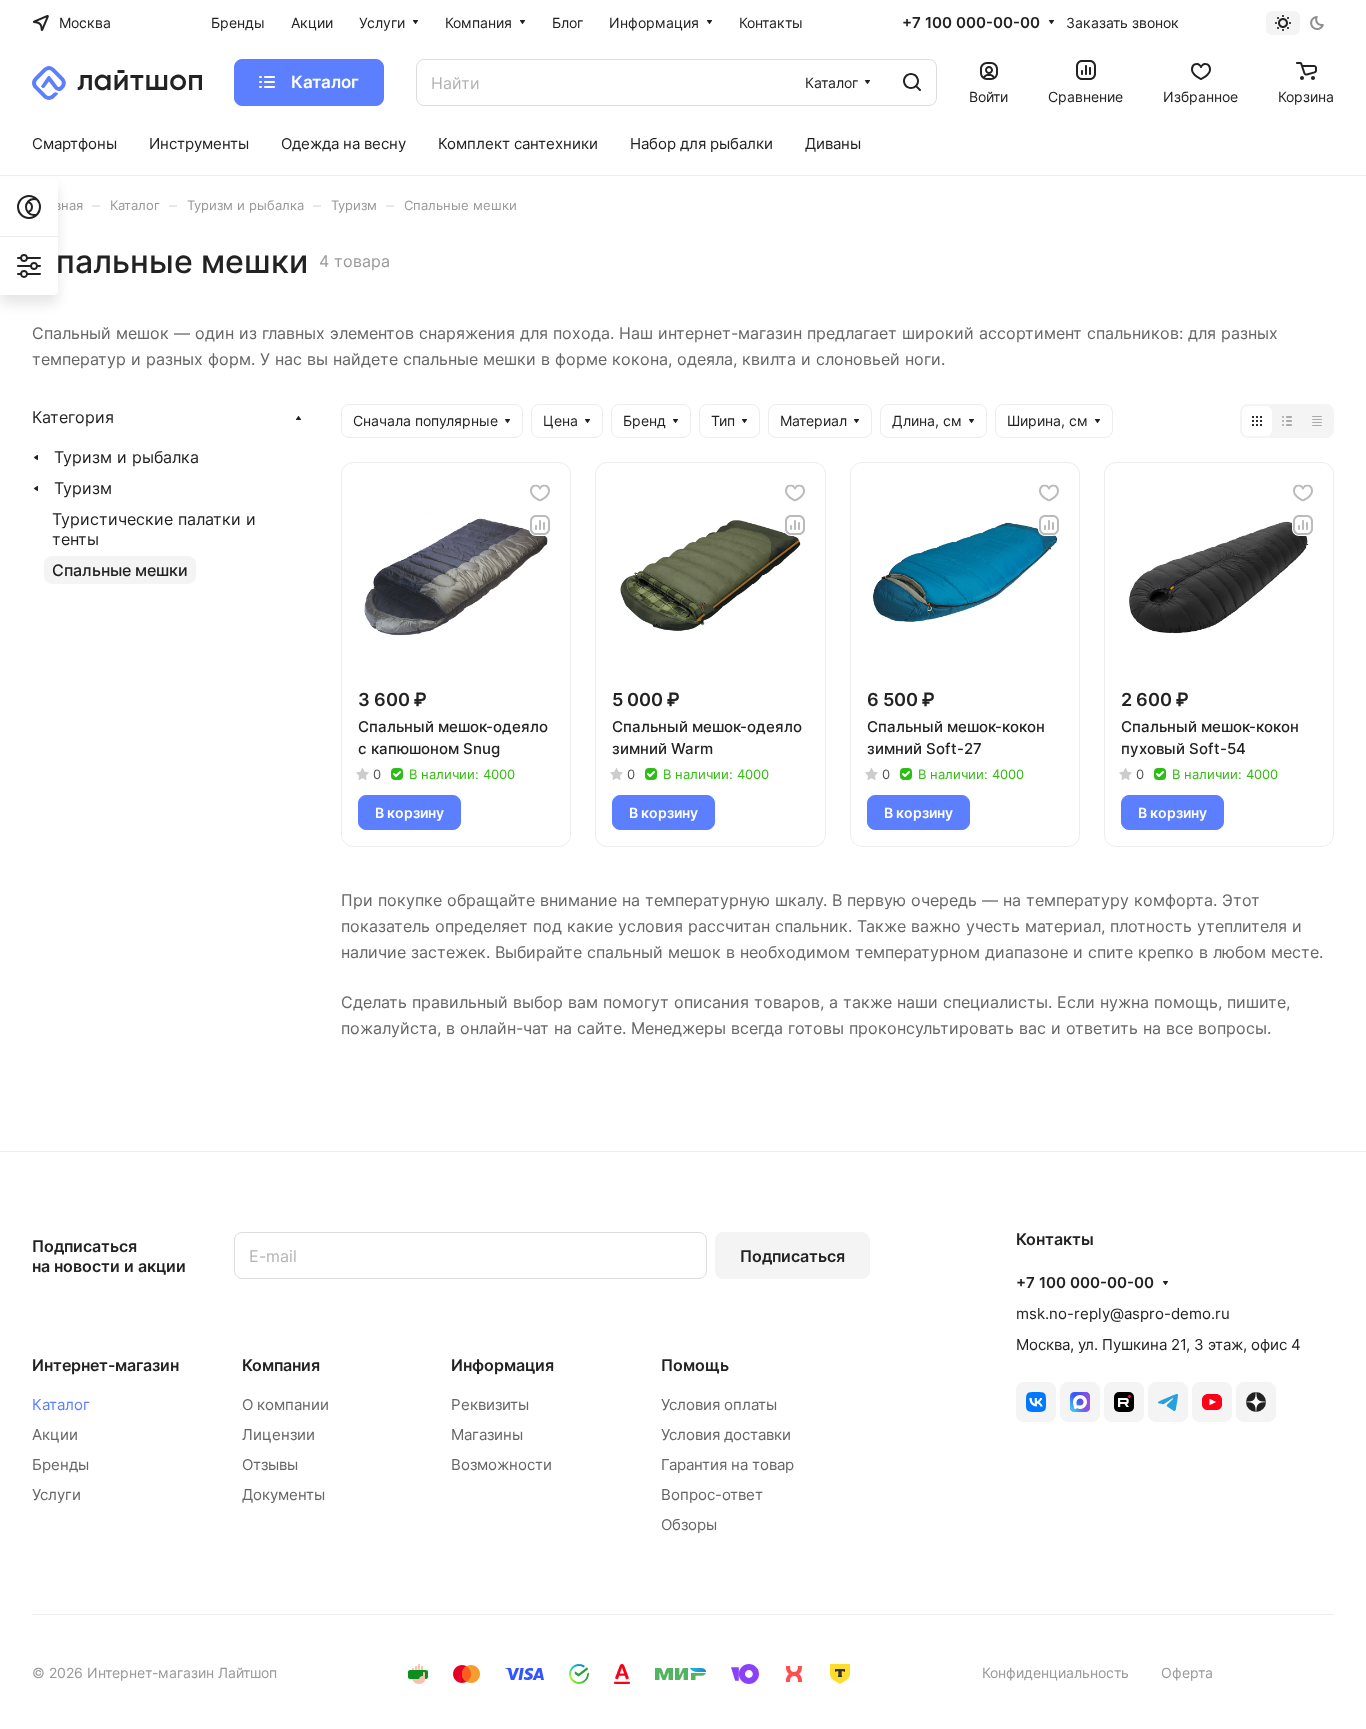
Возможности (501, 1464)
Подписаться (792, 1256)
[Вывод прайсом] (1317, 421)
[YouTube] (1212, 1402)
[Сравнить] (540, 525)
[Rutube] (1124, 1402)
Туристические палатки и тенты (154, 529)
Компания (281, 1365)
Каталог (61, 1404)
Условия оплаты (719, 1404)
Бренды (60, 1464)
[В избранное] (540, 493)
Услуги (56, 1494)
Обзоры (689, 1524)
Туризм (83, 488)
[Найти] (912, 82)
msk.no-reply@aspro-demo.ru (1123, 1313)
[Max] (1080, 1402)
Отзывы (270, 1464)
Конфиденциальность (1055, 1672)
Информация (502, 1365)
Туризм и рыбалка (126, 457)
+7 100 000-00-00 (971, 23)
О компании (285, 1404)
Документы (283, 1494)
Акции (55, 1434)
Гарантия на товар (727, 1464)
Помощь (695, 1365)
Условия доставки (726, 1434)
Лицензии (278, 1434)
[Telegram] (1168, 1402)
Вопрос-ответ (712, 1494)
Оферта (1187, 1672)
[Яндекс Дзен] (1256, 1402)
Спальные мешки (120, 570)
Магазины (487, 1434)
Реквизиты (490, 1404)
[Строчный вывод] (1287, 421)
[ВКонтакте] (1036, 1402)
